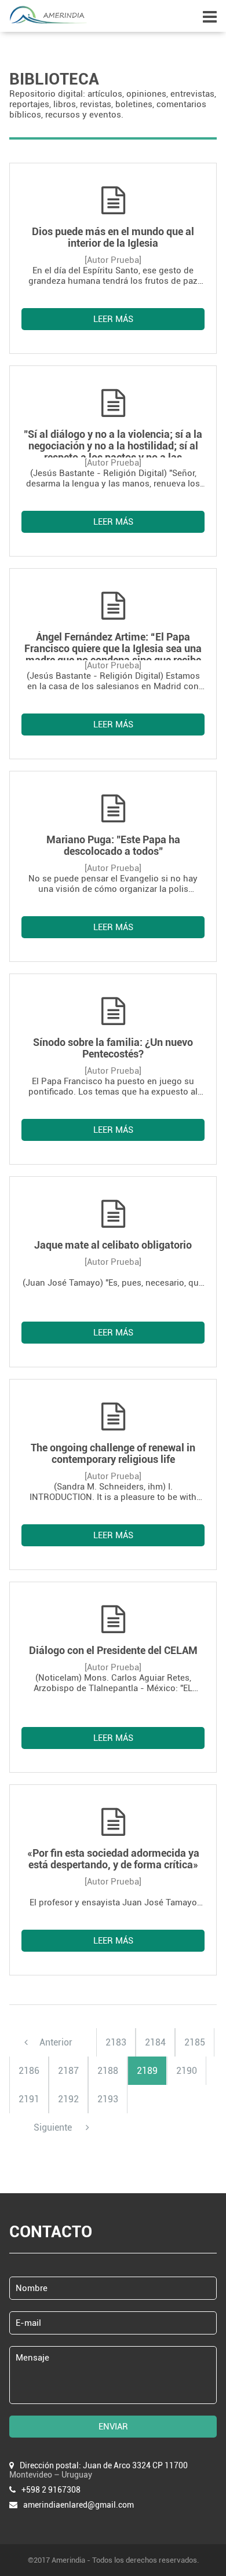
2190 (187, 2071)
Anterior (56, 2042)
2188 (108, 2071)
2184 (155, 2042)
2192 (68, 2099)
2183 (116, 2042)
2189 (147, 2071)
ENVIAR (113, 2427)
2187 (68, 2071)
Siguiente (54, 2127)
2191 (29, 2099)
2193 (108, 2099)
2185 (195, 2042)
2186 (29, 2071)
